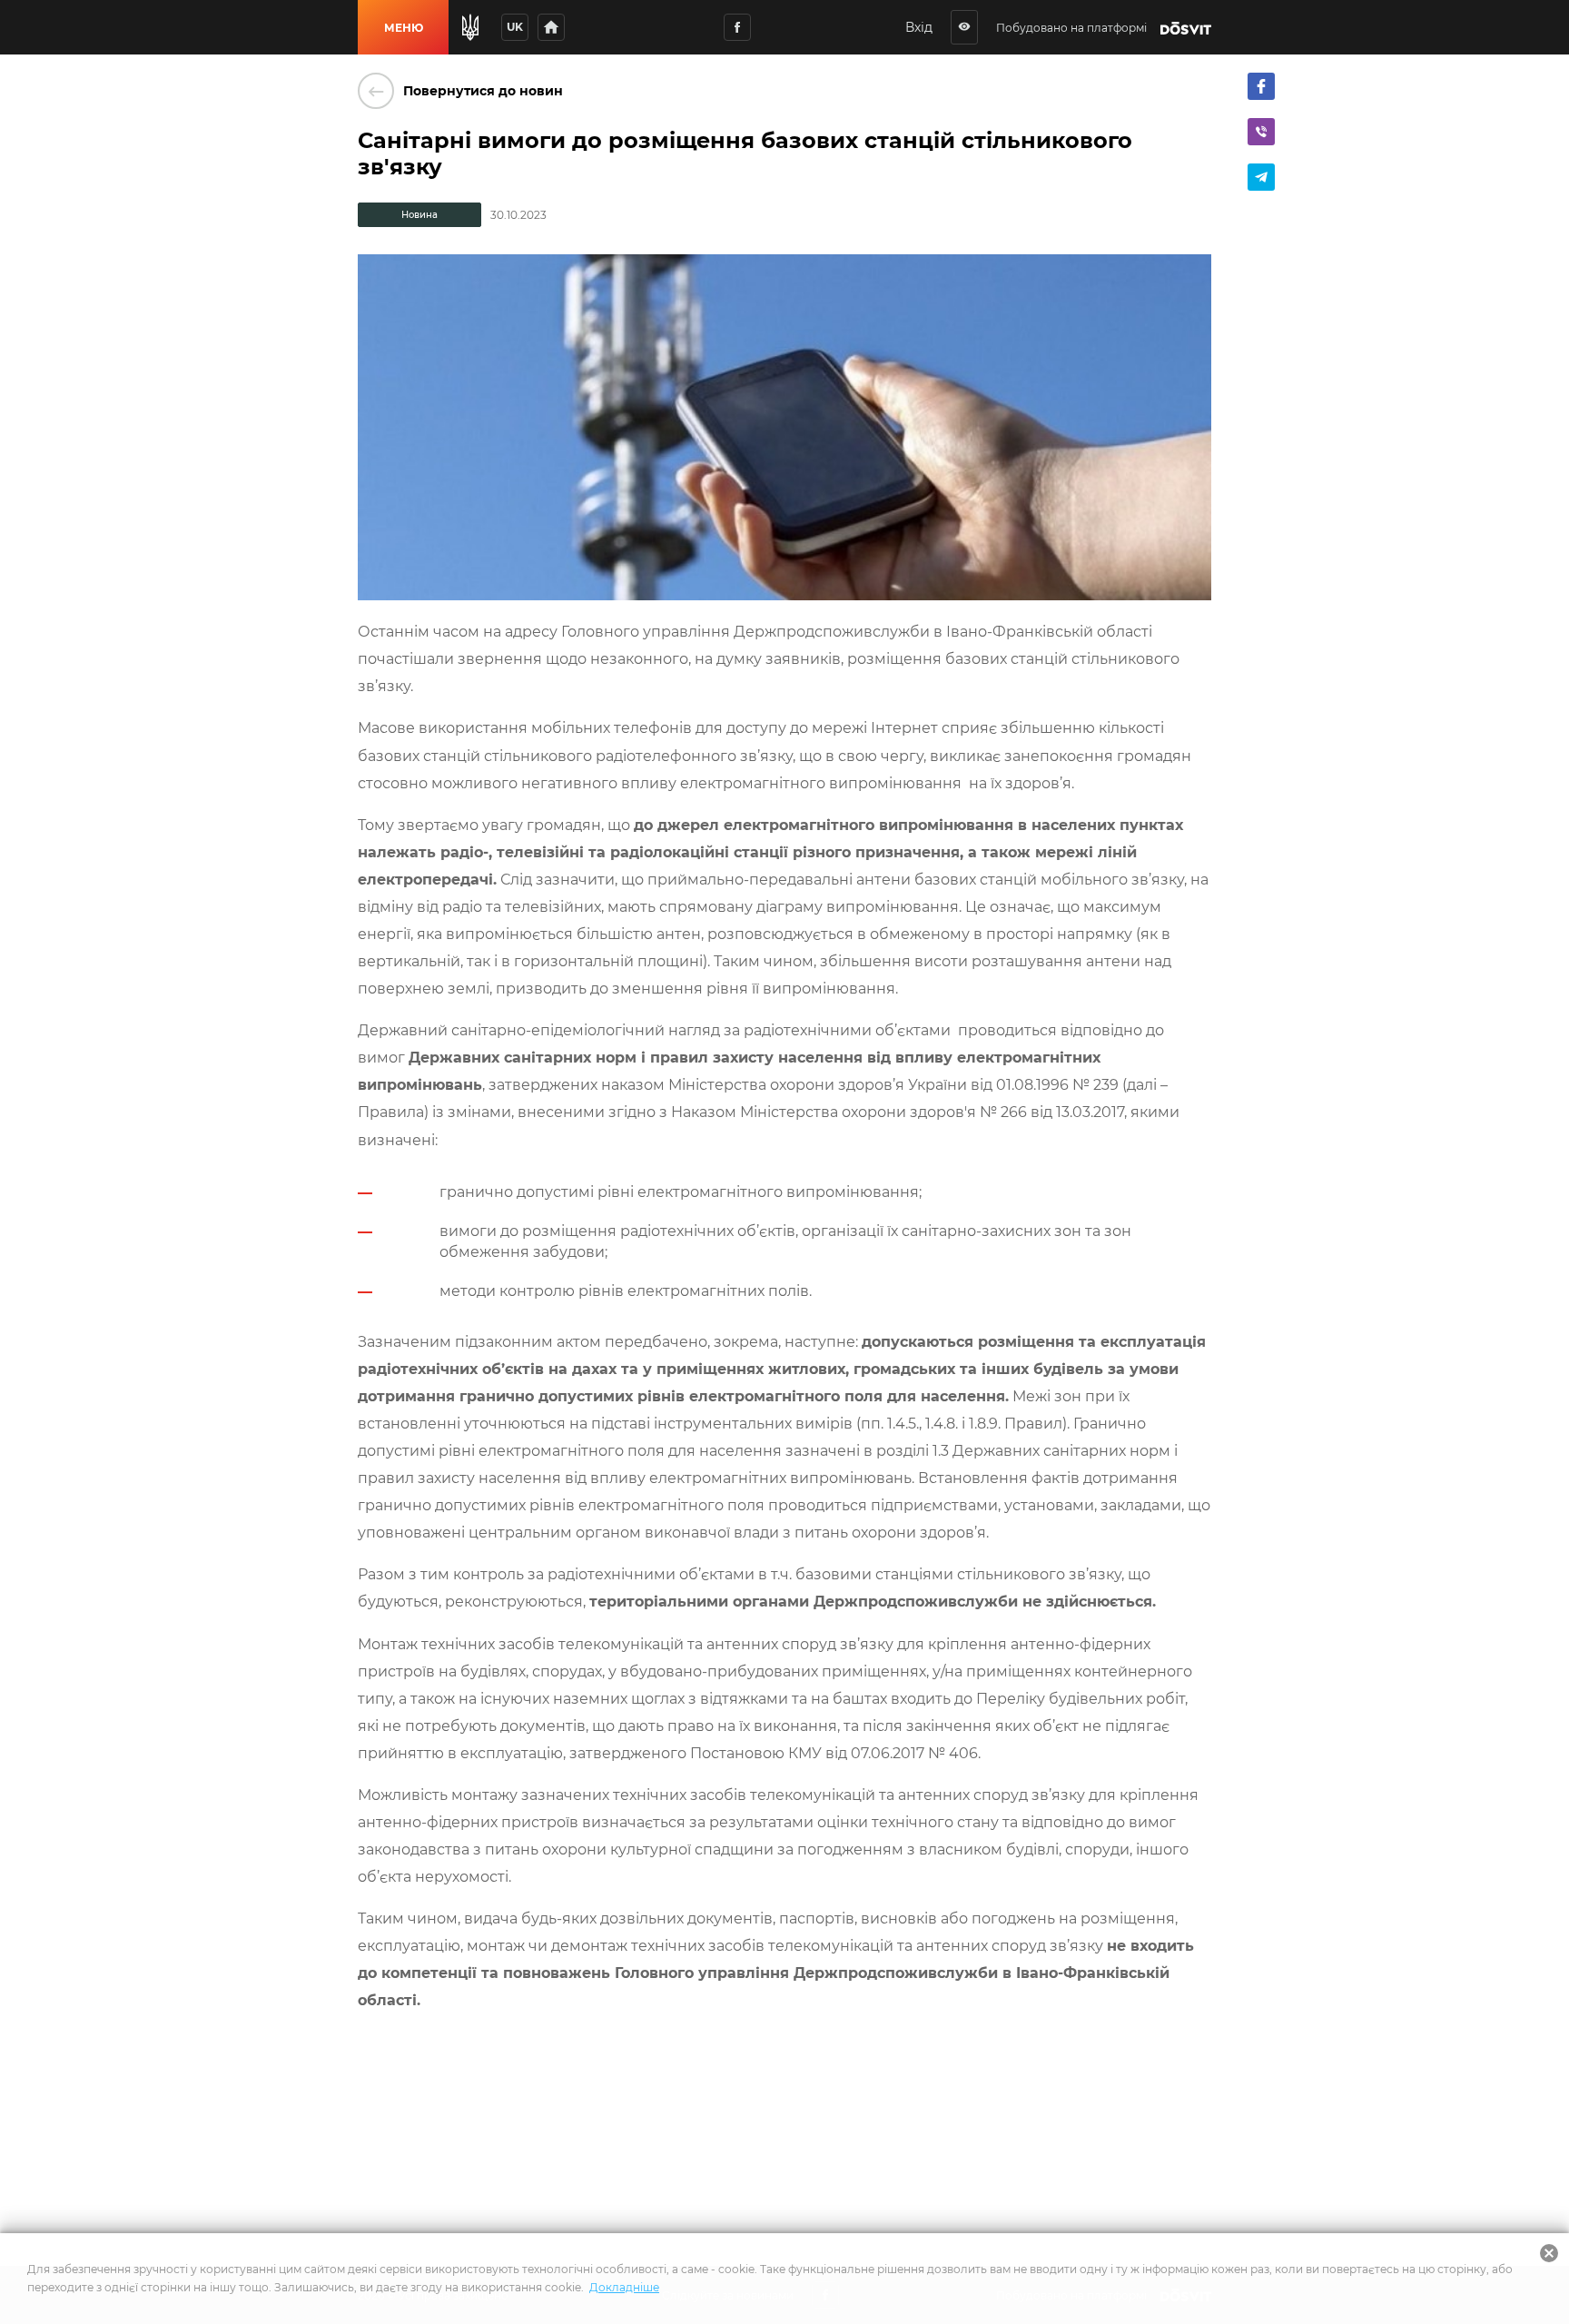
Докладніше (624, 2287)
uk (515, 27)
